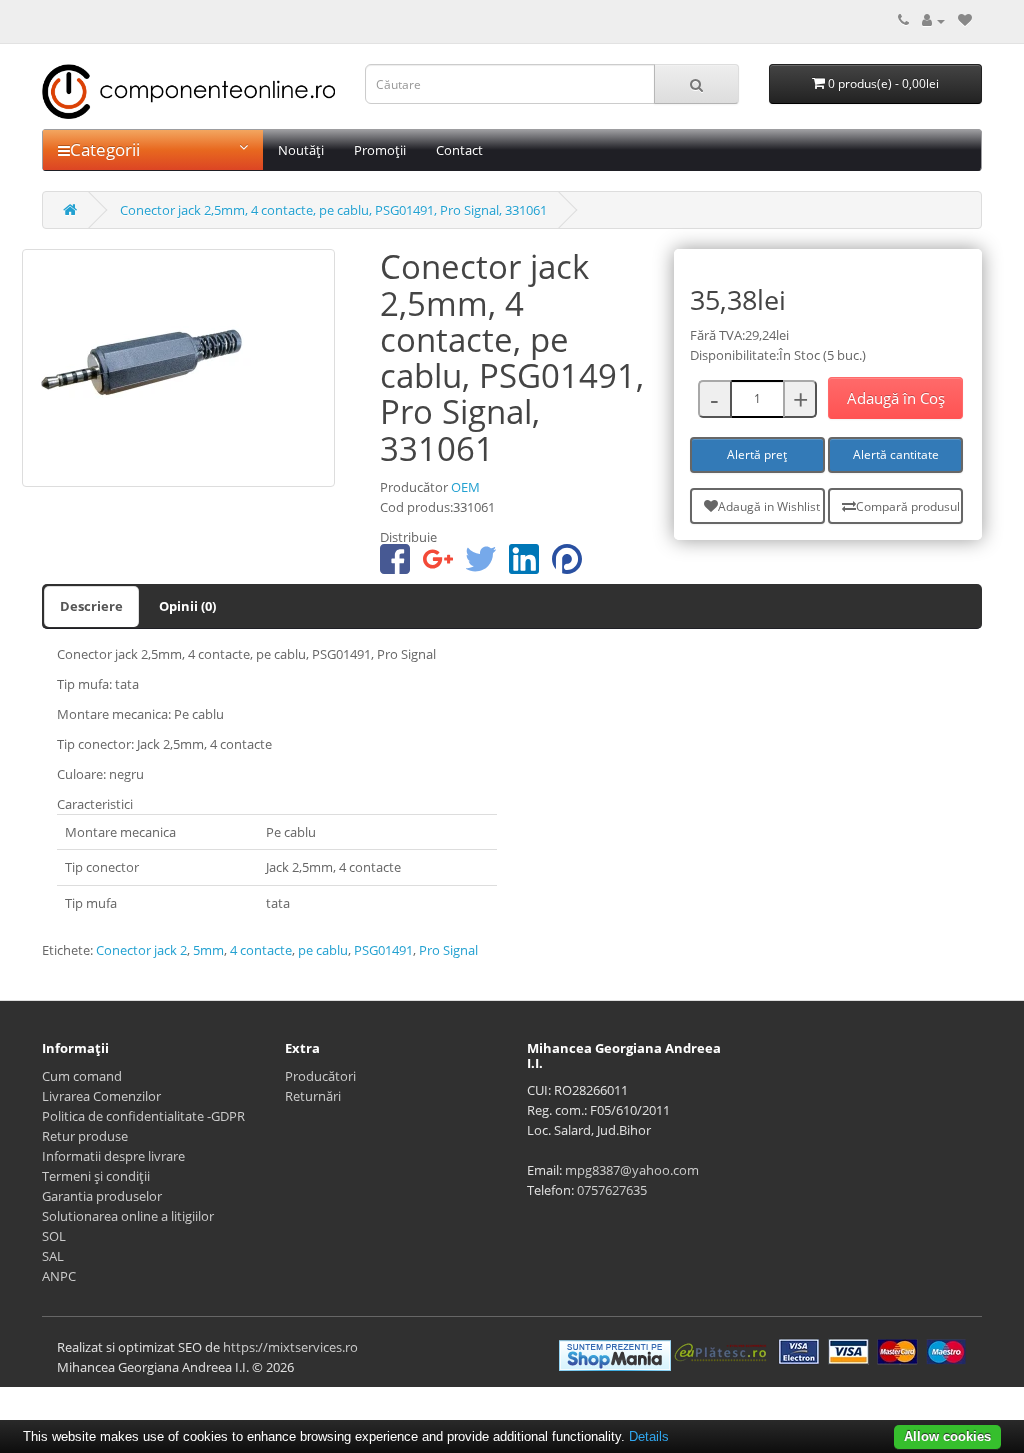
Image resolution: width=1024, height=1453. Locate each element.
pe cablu (323, 950)
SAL (53, 1256)
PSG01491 (383, 950)
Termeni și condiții (96, 1176)
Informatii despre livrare (113, 1156)
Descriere (91, 606)
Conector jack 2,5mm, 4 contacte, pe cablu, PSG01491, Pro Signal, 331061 (333, 210)
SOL (54, 1236)
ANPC (59, 1276)
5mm (208, 950)
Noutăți (301, 150)
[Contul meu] (933, 20)
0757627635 (612, 1190)
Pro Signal (448, 950)
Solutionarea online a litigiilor (128, 1216)
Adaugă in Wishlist (769, 506)
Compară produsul (908, 506)
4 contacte (261, 950)
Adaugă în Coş (896, 398)
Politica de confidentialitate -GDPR (143, 1116)
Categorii (105, 149)
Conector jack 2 (141, 950)
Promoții (380, 150)
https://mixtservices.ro (290, 1347)
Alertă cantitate (896, 454)
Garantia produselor (102, 1196)
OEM (465, 487)
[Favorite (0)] (965, 20)
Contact (459, 150)
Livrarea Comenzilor (101, 1096)
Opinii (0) (187, 606)
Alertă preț (757, 454)
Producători (320, 1076)
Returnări (313, 1096)
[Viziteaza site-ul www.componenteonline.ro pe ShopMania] (615, 1354)
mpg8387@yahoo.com (632, 1170)
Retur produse (85, 1136)
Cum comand (82, 1076)
